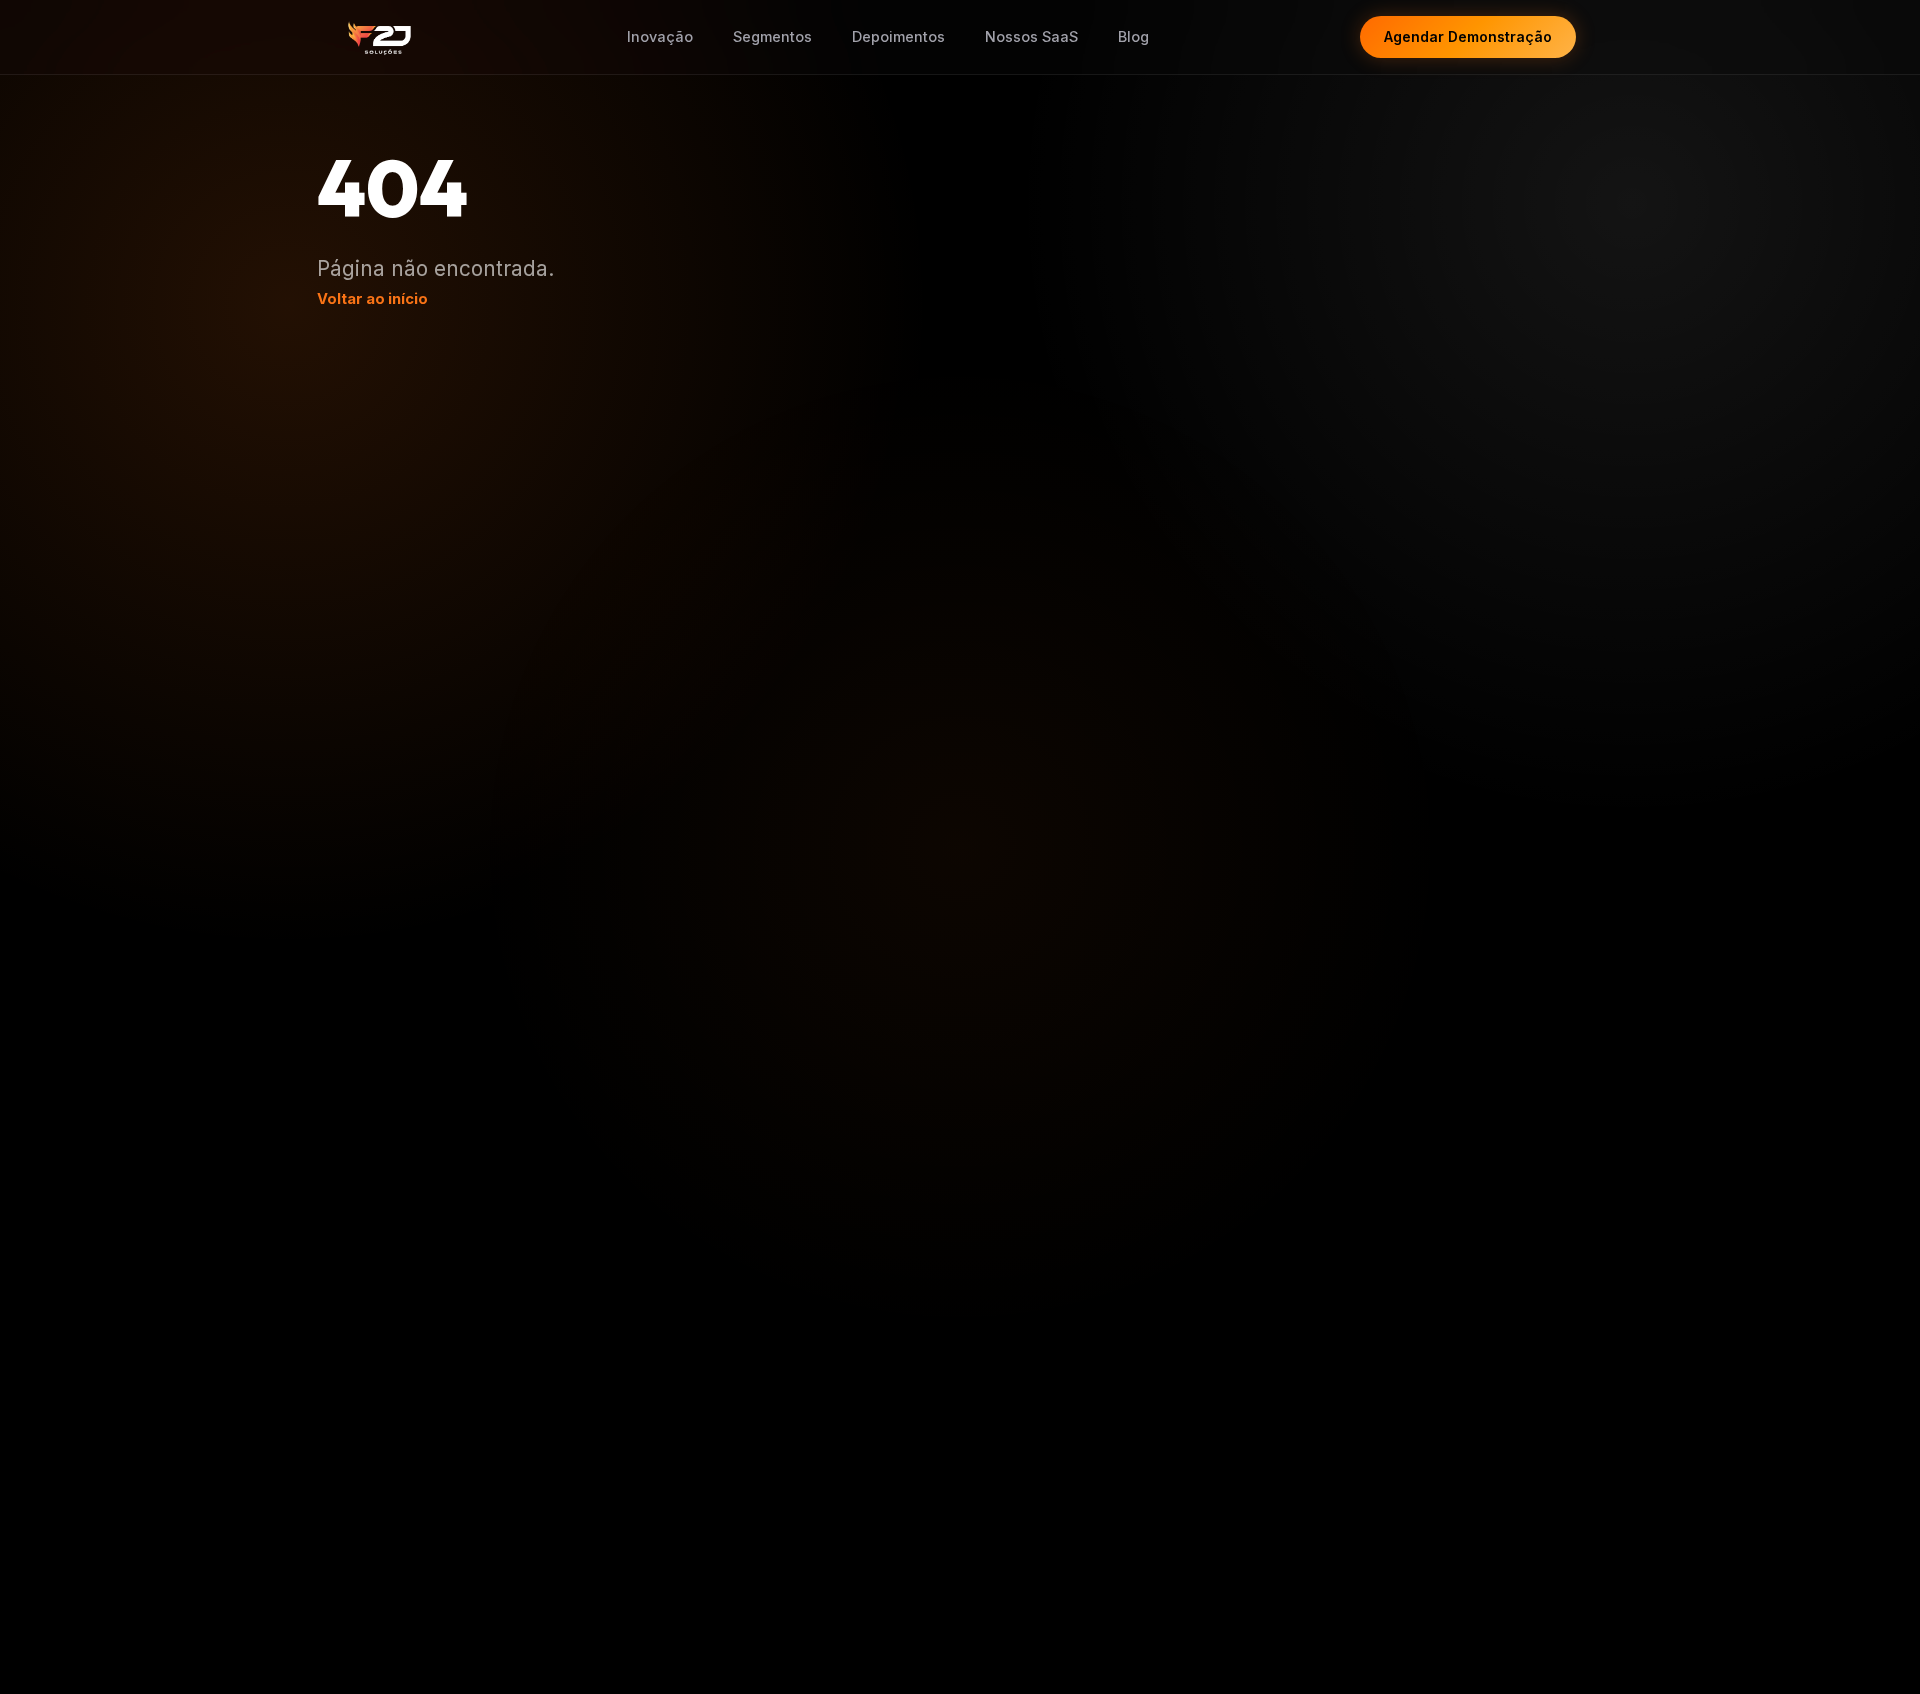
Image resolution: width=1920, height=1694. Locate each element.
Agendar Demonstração (1468, 36)
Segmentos (772, 36)
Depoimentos (898, 36)
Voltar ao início (372, 299)
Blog (1133, 36)
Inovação (660, 36)
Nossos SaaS (1031, 36)
